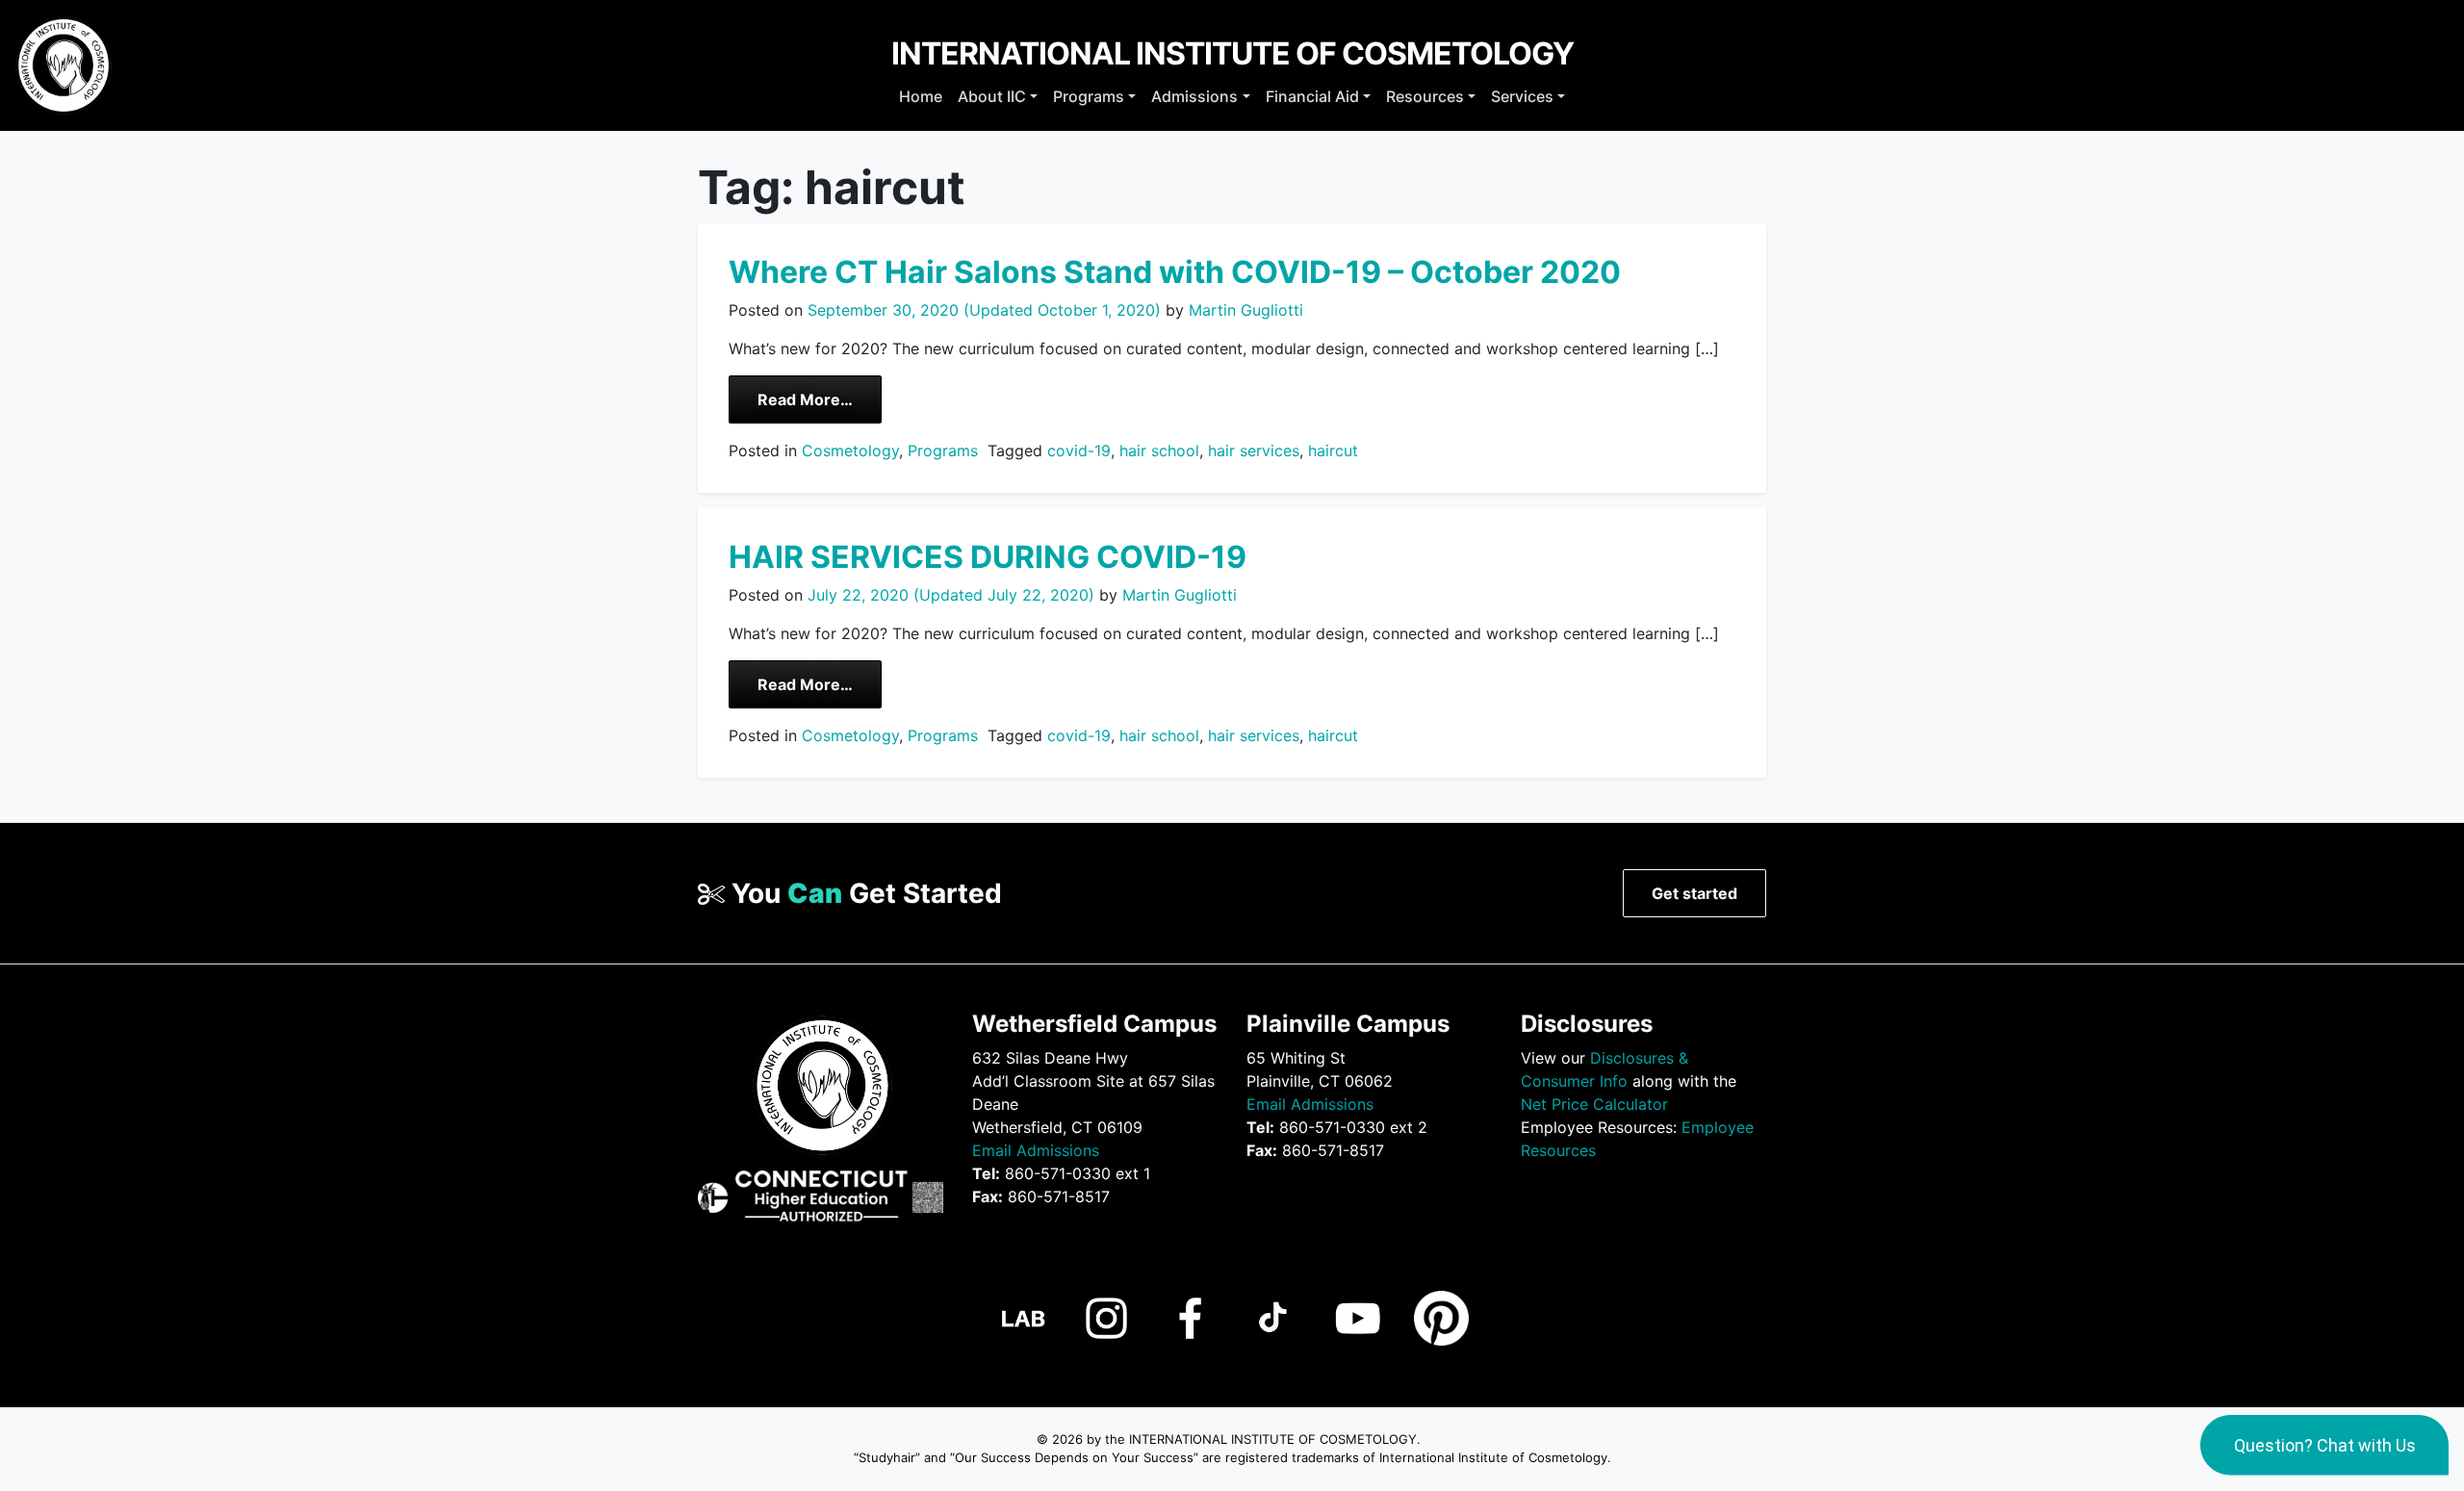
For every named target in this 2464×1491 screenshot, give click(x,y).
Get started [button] (1694, 893)
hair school (1159, 450)
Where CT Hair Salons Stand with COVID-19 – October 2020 (1175, 272)
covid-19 (1079, 450)
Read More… (820, 399)
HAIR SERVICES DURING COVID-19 (988, 557)
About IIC (992, 96)
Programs (1089, 96)
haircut (1333, 450)
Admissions (1194, 96)
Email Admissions (1036, 1150)
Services (1522, 96)
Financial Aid (1312, 96)
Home (921, 96)
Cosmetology (850, 450)
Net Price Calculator (1594, 1104)
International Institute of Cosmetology (1232, 53)
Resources (1425, 96)
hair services (1254, 450)
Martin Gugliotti (1244, 310)
